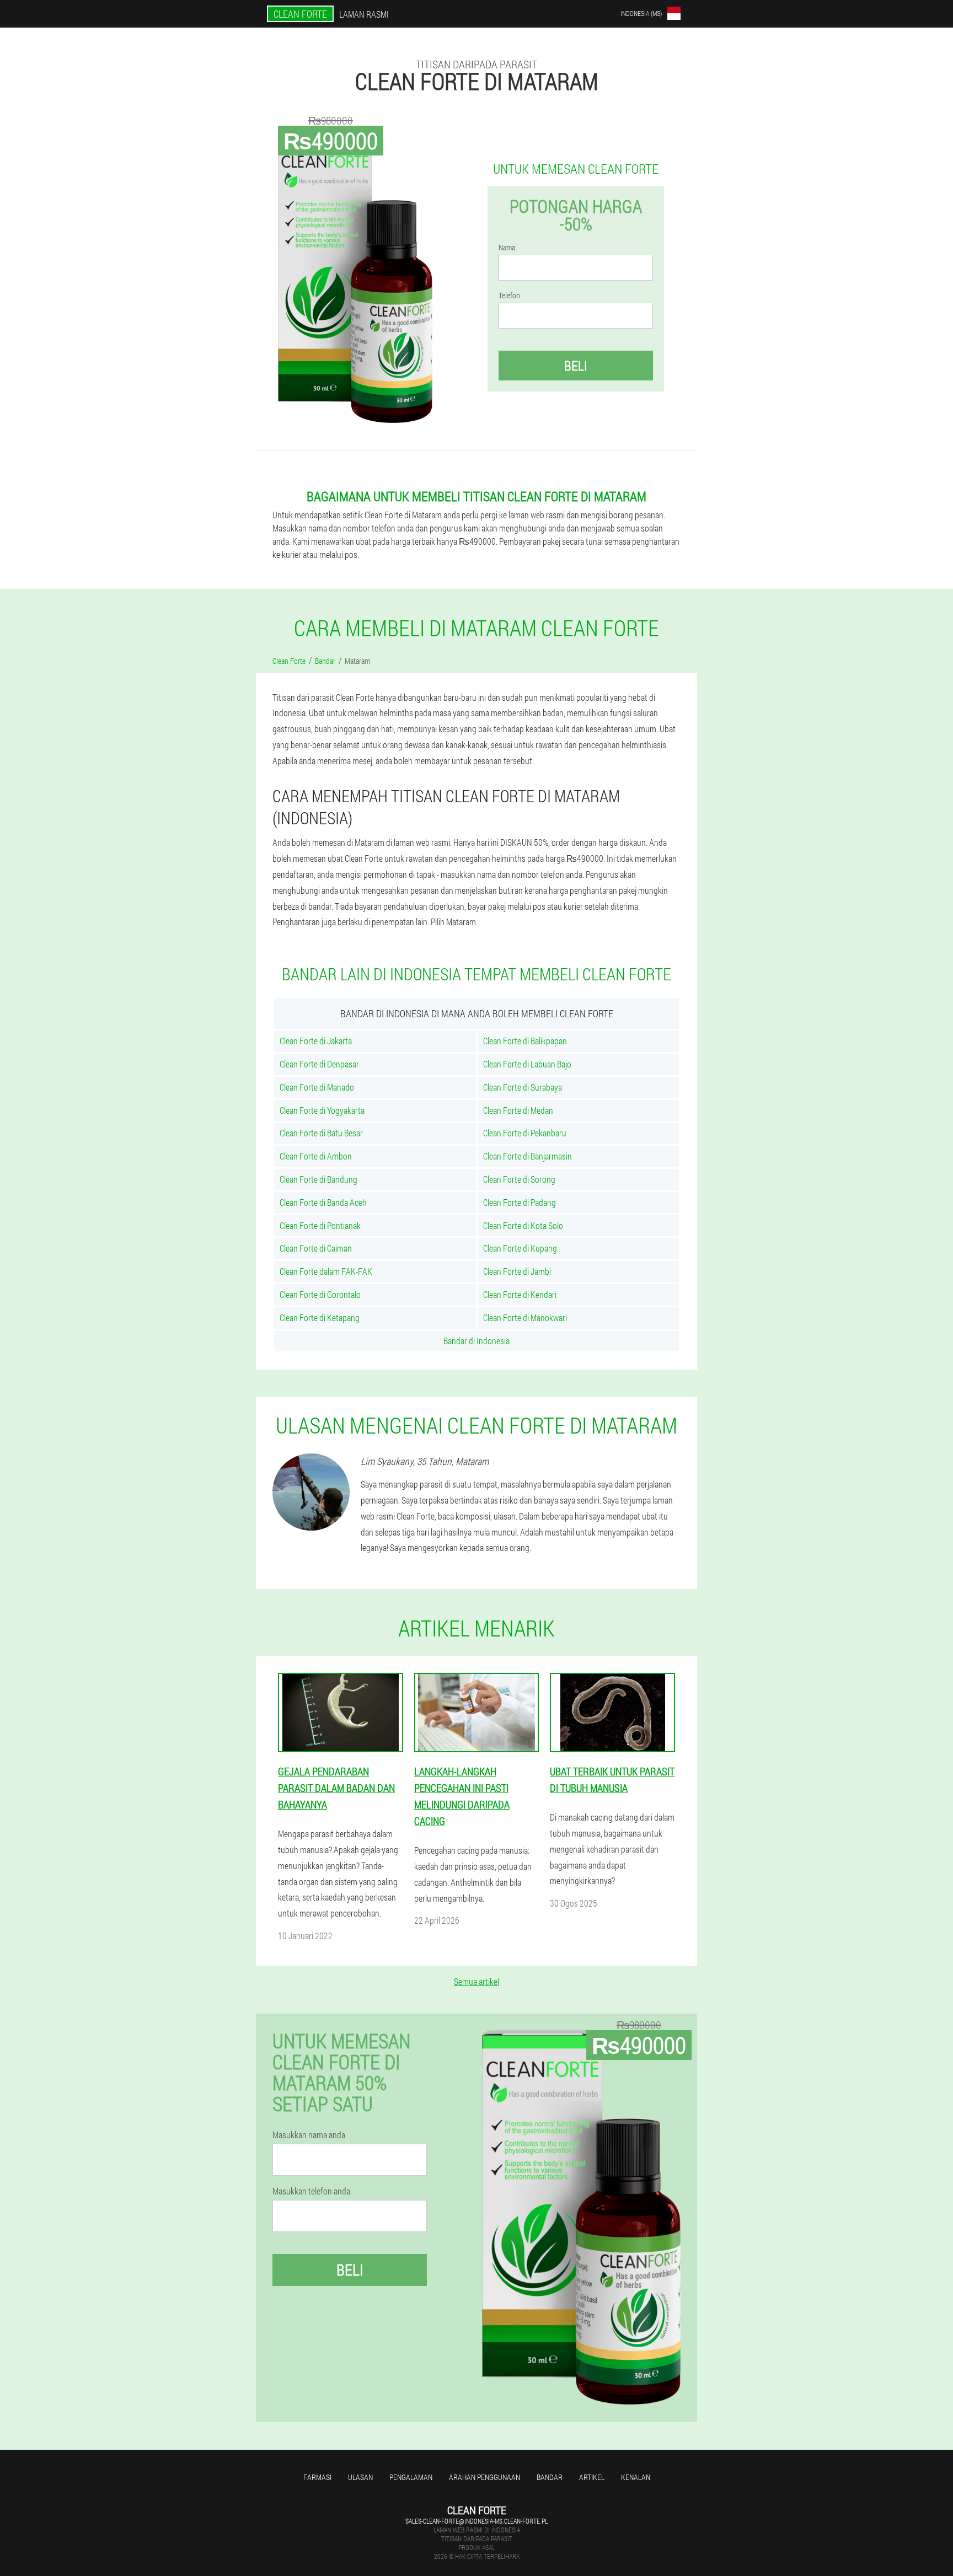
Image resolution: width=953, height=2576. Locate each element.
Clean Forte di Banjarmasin (528, 1156)
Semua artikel (476, 1981)
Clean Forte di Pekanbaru (525, 1133)
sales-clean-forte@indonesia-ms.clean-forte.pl (476, 2521)
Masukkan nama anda (309, 2135)
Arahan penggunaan (484, 2477)
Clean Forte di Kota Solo (523, 1225)
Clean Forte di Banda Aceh (323, 1202)
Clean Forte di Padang (520, 1202)
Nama (507, 248)
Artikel (592, 2477)
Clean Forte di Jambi (517, 1271)
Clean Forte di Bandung (318, 1179)
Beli (576, 366)
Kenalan (636, 2477)
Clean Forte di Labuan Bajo (527, 1064)
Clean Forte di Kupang (520, 1248)
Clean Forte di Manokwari (525, 1317)
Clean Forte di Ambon (316, 1156)
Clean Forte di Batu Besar (321, 1133)
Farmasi (317, 2477)
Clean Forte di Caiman (316, 1248)
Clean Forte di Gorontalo (320, 1294)
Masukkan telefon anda (311, 2191)
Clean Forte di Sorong (519, 1179)
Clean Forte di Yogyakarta (322, 1110)
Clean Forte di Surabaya (523, 1087)
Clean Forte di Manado (317, 1087)
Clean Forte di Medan (518, 1110)
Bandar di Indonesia (476, 1341)
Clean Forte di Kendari (520, 1294)
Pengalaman (411, 2477)
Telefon (509, 296)
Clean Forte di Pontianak (320, 1225)
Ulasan (360, 2477)
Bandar (550, 2477)
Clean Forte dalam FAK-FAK (326, 1271)
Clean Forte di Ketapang (320, 1317)
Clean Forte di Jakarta (316, 1041)
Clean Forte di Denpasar (319, 1064)
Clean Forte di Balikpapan (525, 1041)
